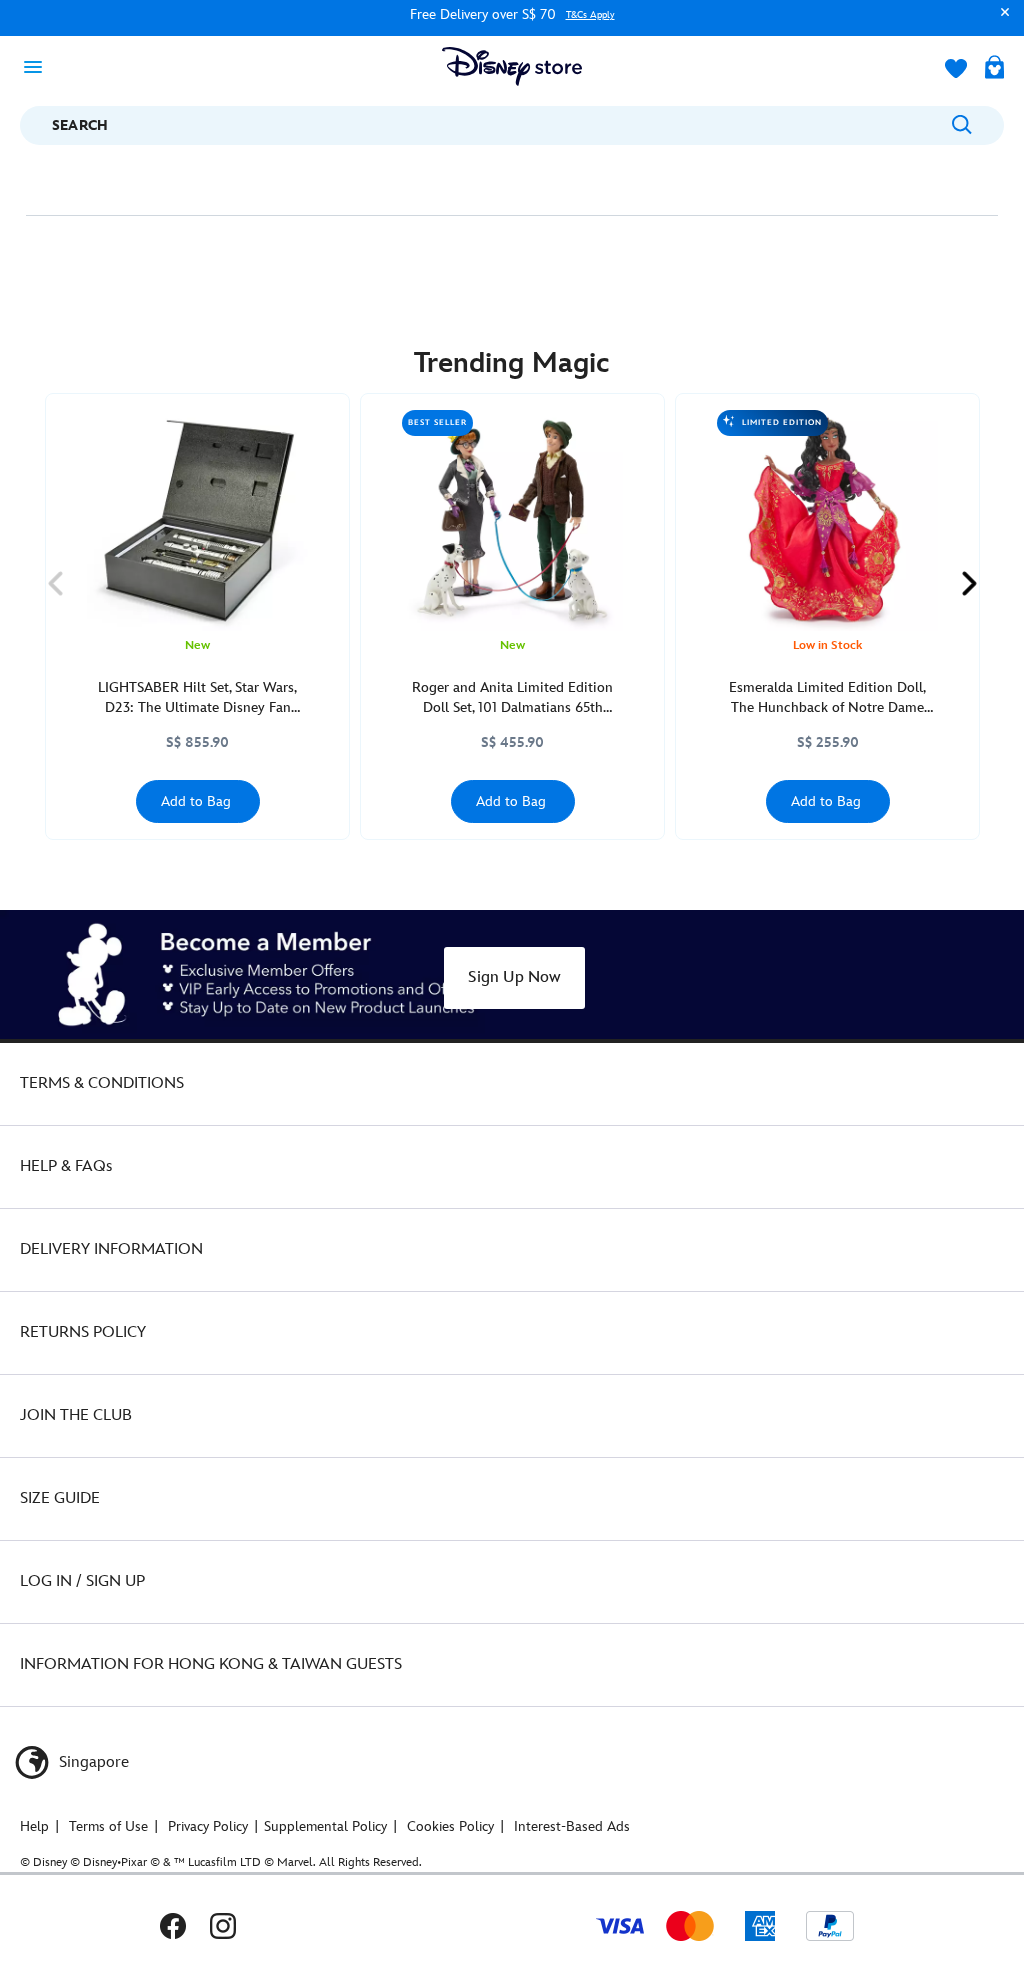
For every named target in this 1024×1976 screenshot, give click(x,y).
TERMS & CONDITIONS (102, 1083)
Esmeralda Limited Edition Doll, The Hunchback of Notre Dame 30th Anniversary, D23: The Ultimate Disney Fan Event (827, 698)
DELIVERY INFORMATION (111, 1249)
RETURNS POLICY (83, 1332)
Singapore (92, 1762)
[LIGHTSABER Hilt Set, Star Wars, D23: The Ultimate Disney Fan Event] (197, 520)
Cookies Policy (450, 1826)
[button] (1000, 21)
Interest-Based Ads (572, 1826)
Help (34, 1826)
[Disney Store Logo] (512, 66)
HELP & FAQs (66, 1166)
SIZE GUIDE (60, 1498)
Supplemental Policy (325, 1826)
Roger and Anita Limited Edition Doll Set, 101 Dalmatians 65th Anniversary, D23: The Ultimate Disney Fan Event (512, 698)
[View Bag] (994, 69)
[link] (55, 584)
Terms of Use (108, 1826)
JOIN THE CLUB (76, 1415)
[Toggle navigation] (39, 66)
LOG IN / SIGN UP (82, 1581)
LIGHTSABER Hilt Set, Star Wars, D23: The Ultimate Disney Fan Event (197, 698)
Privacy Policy (208, 1826)
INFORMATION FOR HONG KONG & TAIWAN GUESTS (211, 1664)
